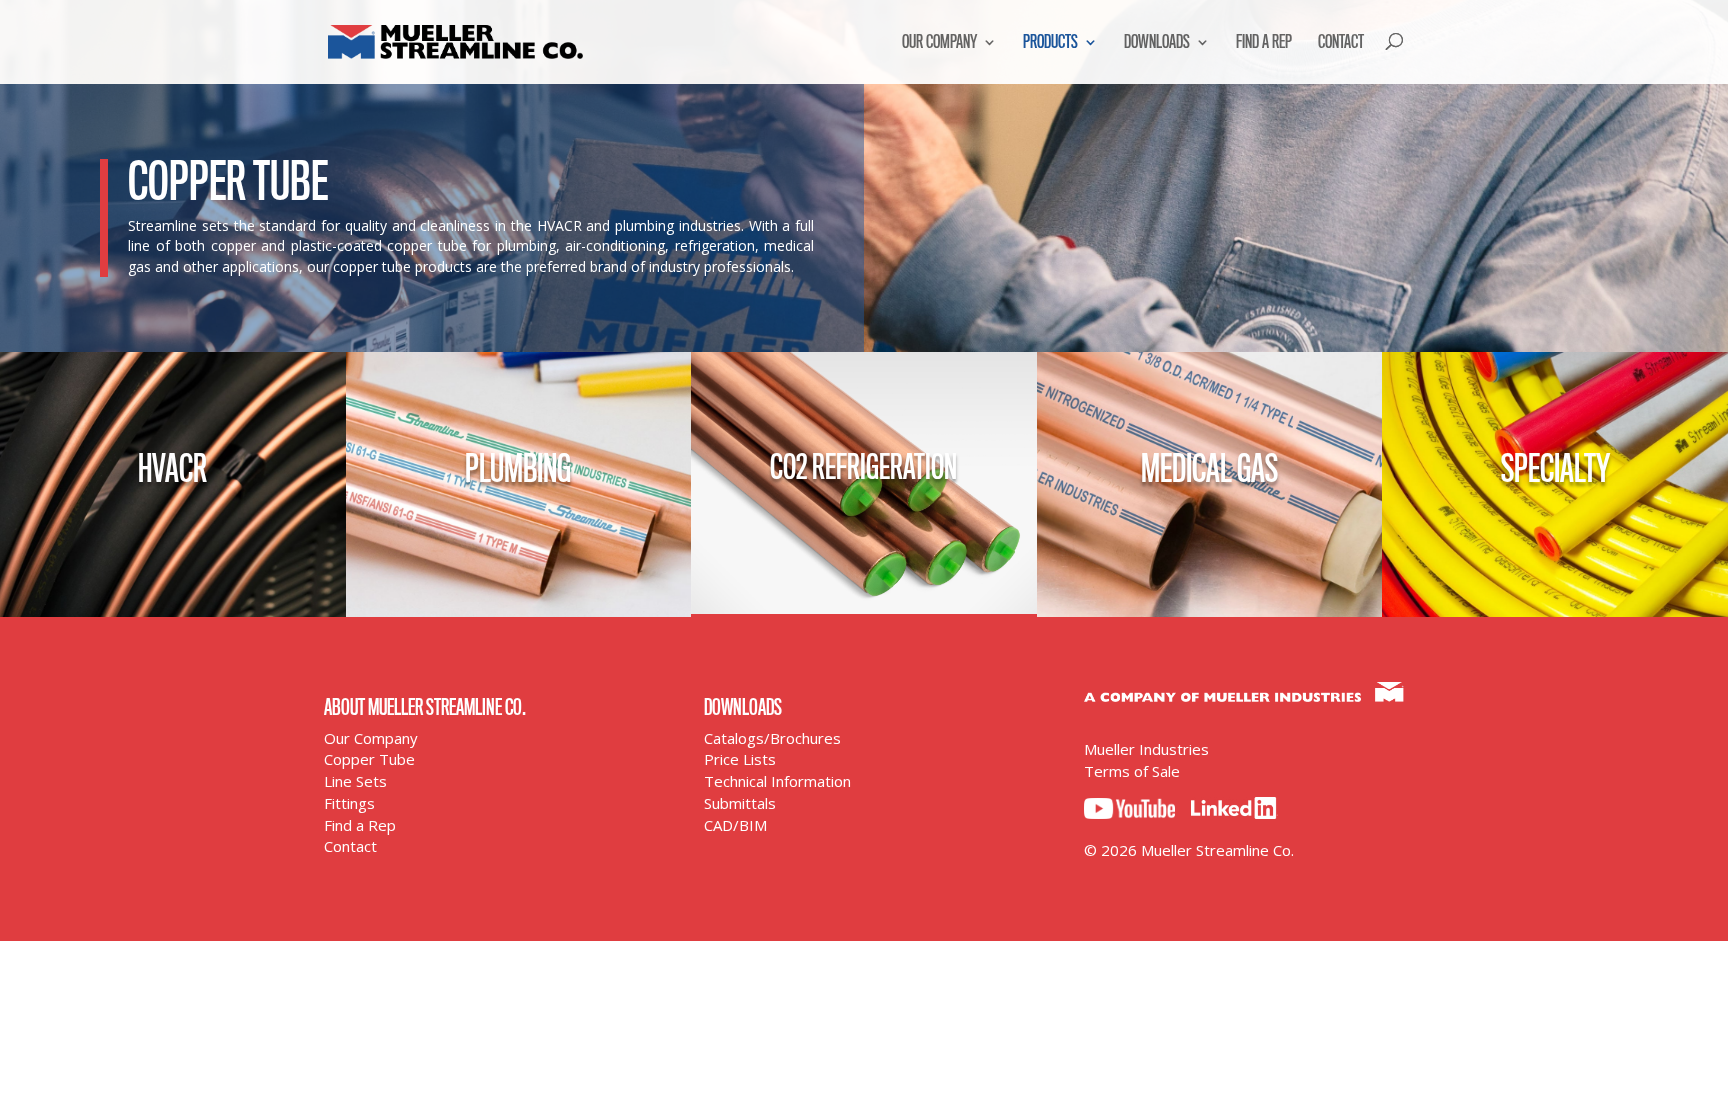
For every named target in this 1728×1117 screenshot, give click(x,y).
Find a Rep (360, 825)
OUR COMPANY (939, 42)
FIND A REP (1264, 42)
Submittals (740, 803)
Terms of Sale (1132, 771)
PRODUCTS (1050, 42)
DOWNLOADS (1157, 42)
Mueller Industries (1146, 749)
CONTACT (1341, 42)
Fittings (349, 803)
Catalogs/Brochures (772, 738)
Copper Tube (369, 759)
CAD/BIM (735, 825)
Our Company (371, 738)
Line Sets (355, 781)
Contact (350, 846)
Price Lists (740, 759)
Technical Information (777, 781)
